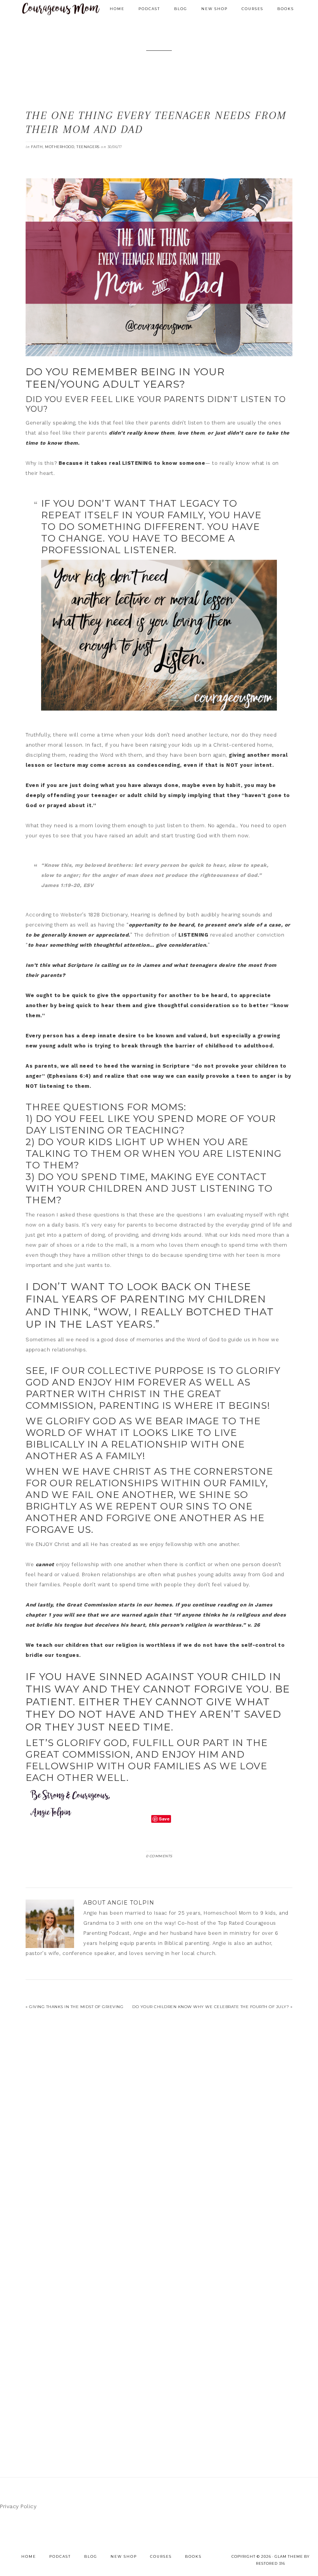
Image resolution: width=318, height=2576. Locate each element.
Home (29, 2556)
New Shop (124, 2556)
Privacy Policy (18, 2506)
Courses (161, 2556)
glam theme (289, 2556)
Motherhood (60, 147)
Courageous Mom (61, 9)
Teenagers (88, 147)
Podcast (60, 2556)
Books (193, 2556)
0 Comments (159, 1856)
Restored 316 (270, 2563)
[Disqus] (159, 2133)
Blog (91, 2556)
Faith (37, 147)
